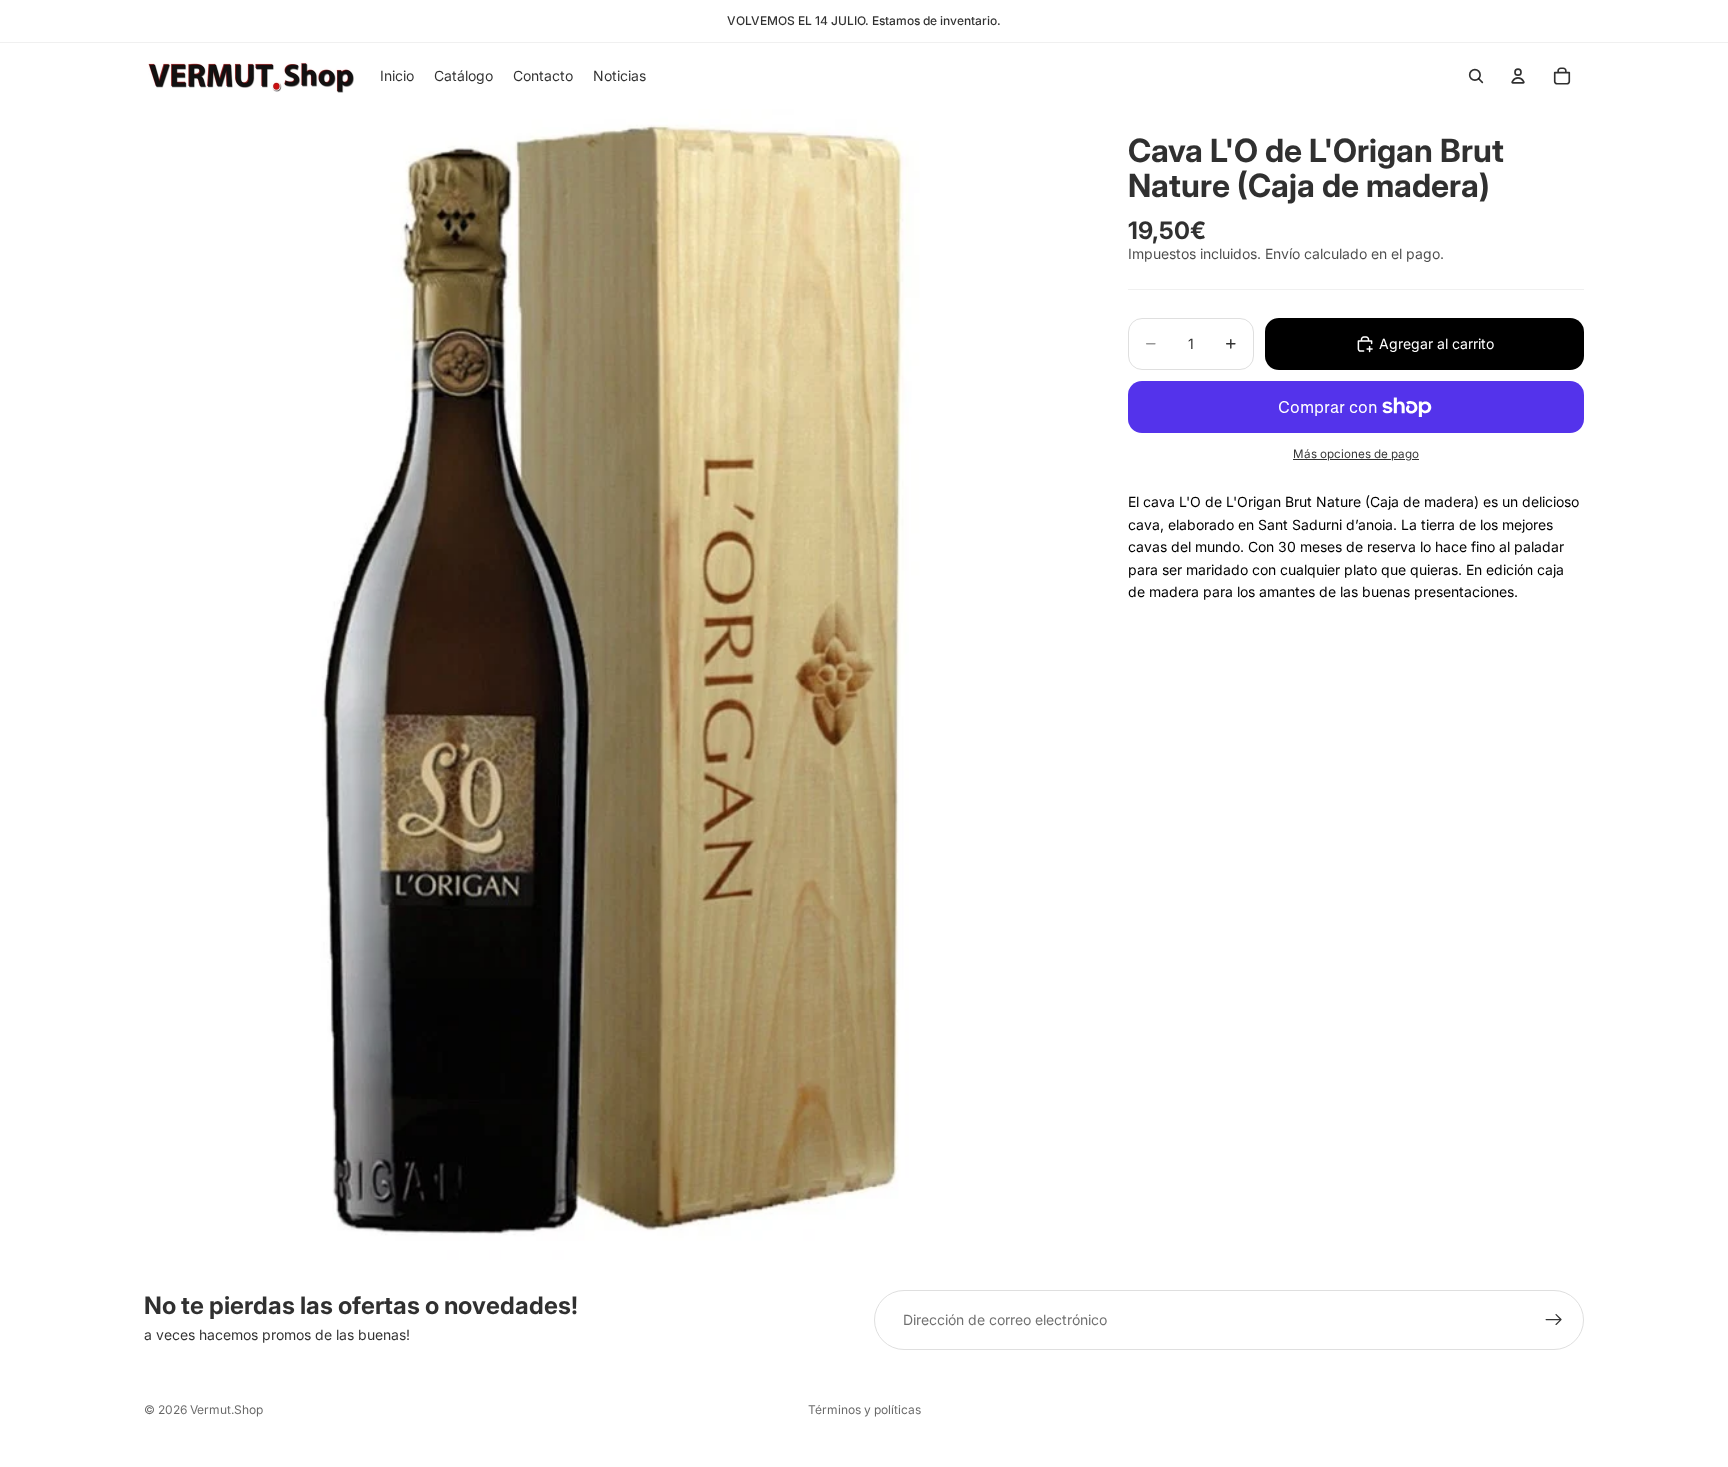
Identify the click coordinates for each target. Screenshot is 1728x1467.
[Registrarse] (1554, 1320)
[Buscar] (1476, 76)
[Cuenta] (1518, 76)
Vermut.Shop (226, 1409)
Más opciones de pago (1356, 454)
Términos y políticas (864, 1409)
